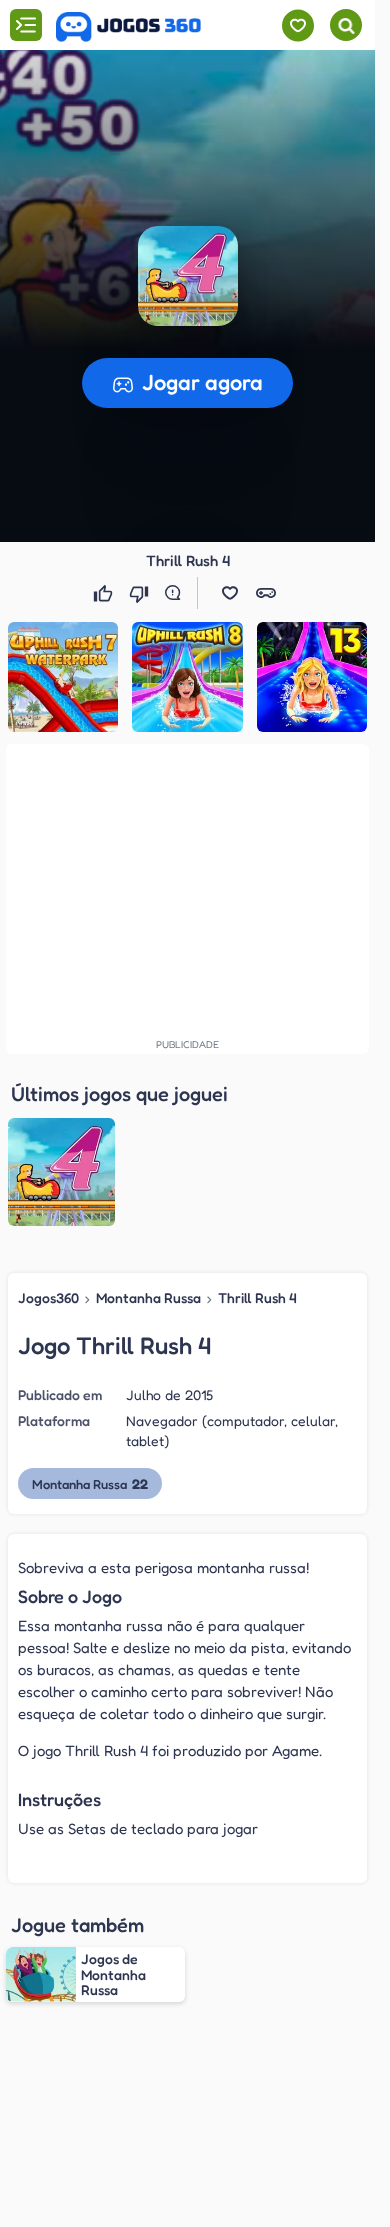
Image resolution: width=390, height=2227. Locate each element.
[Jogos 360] (128, 27)
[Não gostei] (141, 593)
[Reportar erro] (177, 593)
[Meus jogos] (297, 25)
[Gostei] (105, 593)
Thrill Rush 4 (257, 1297)
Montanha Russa (148, 1297)
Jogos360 (48, 1297)
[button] (188, 276)
